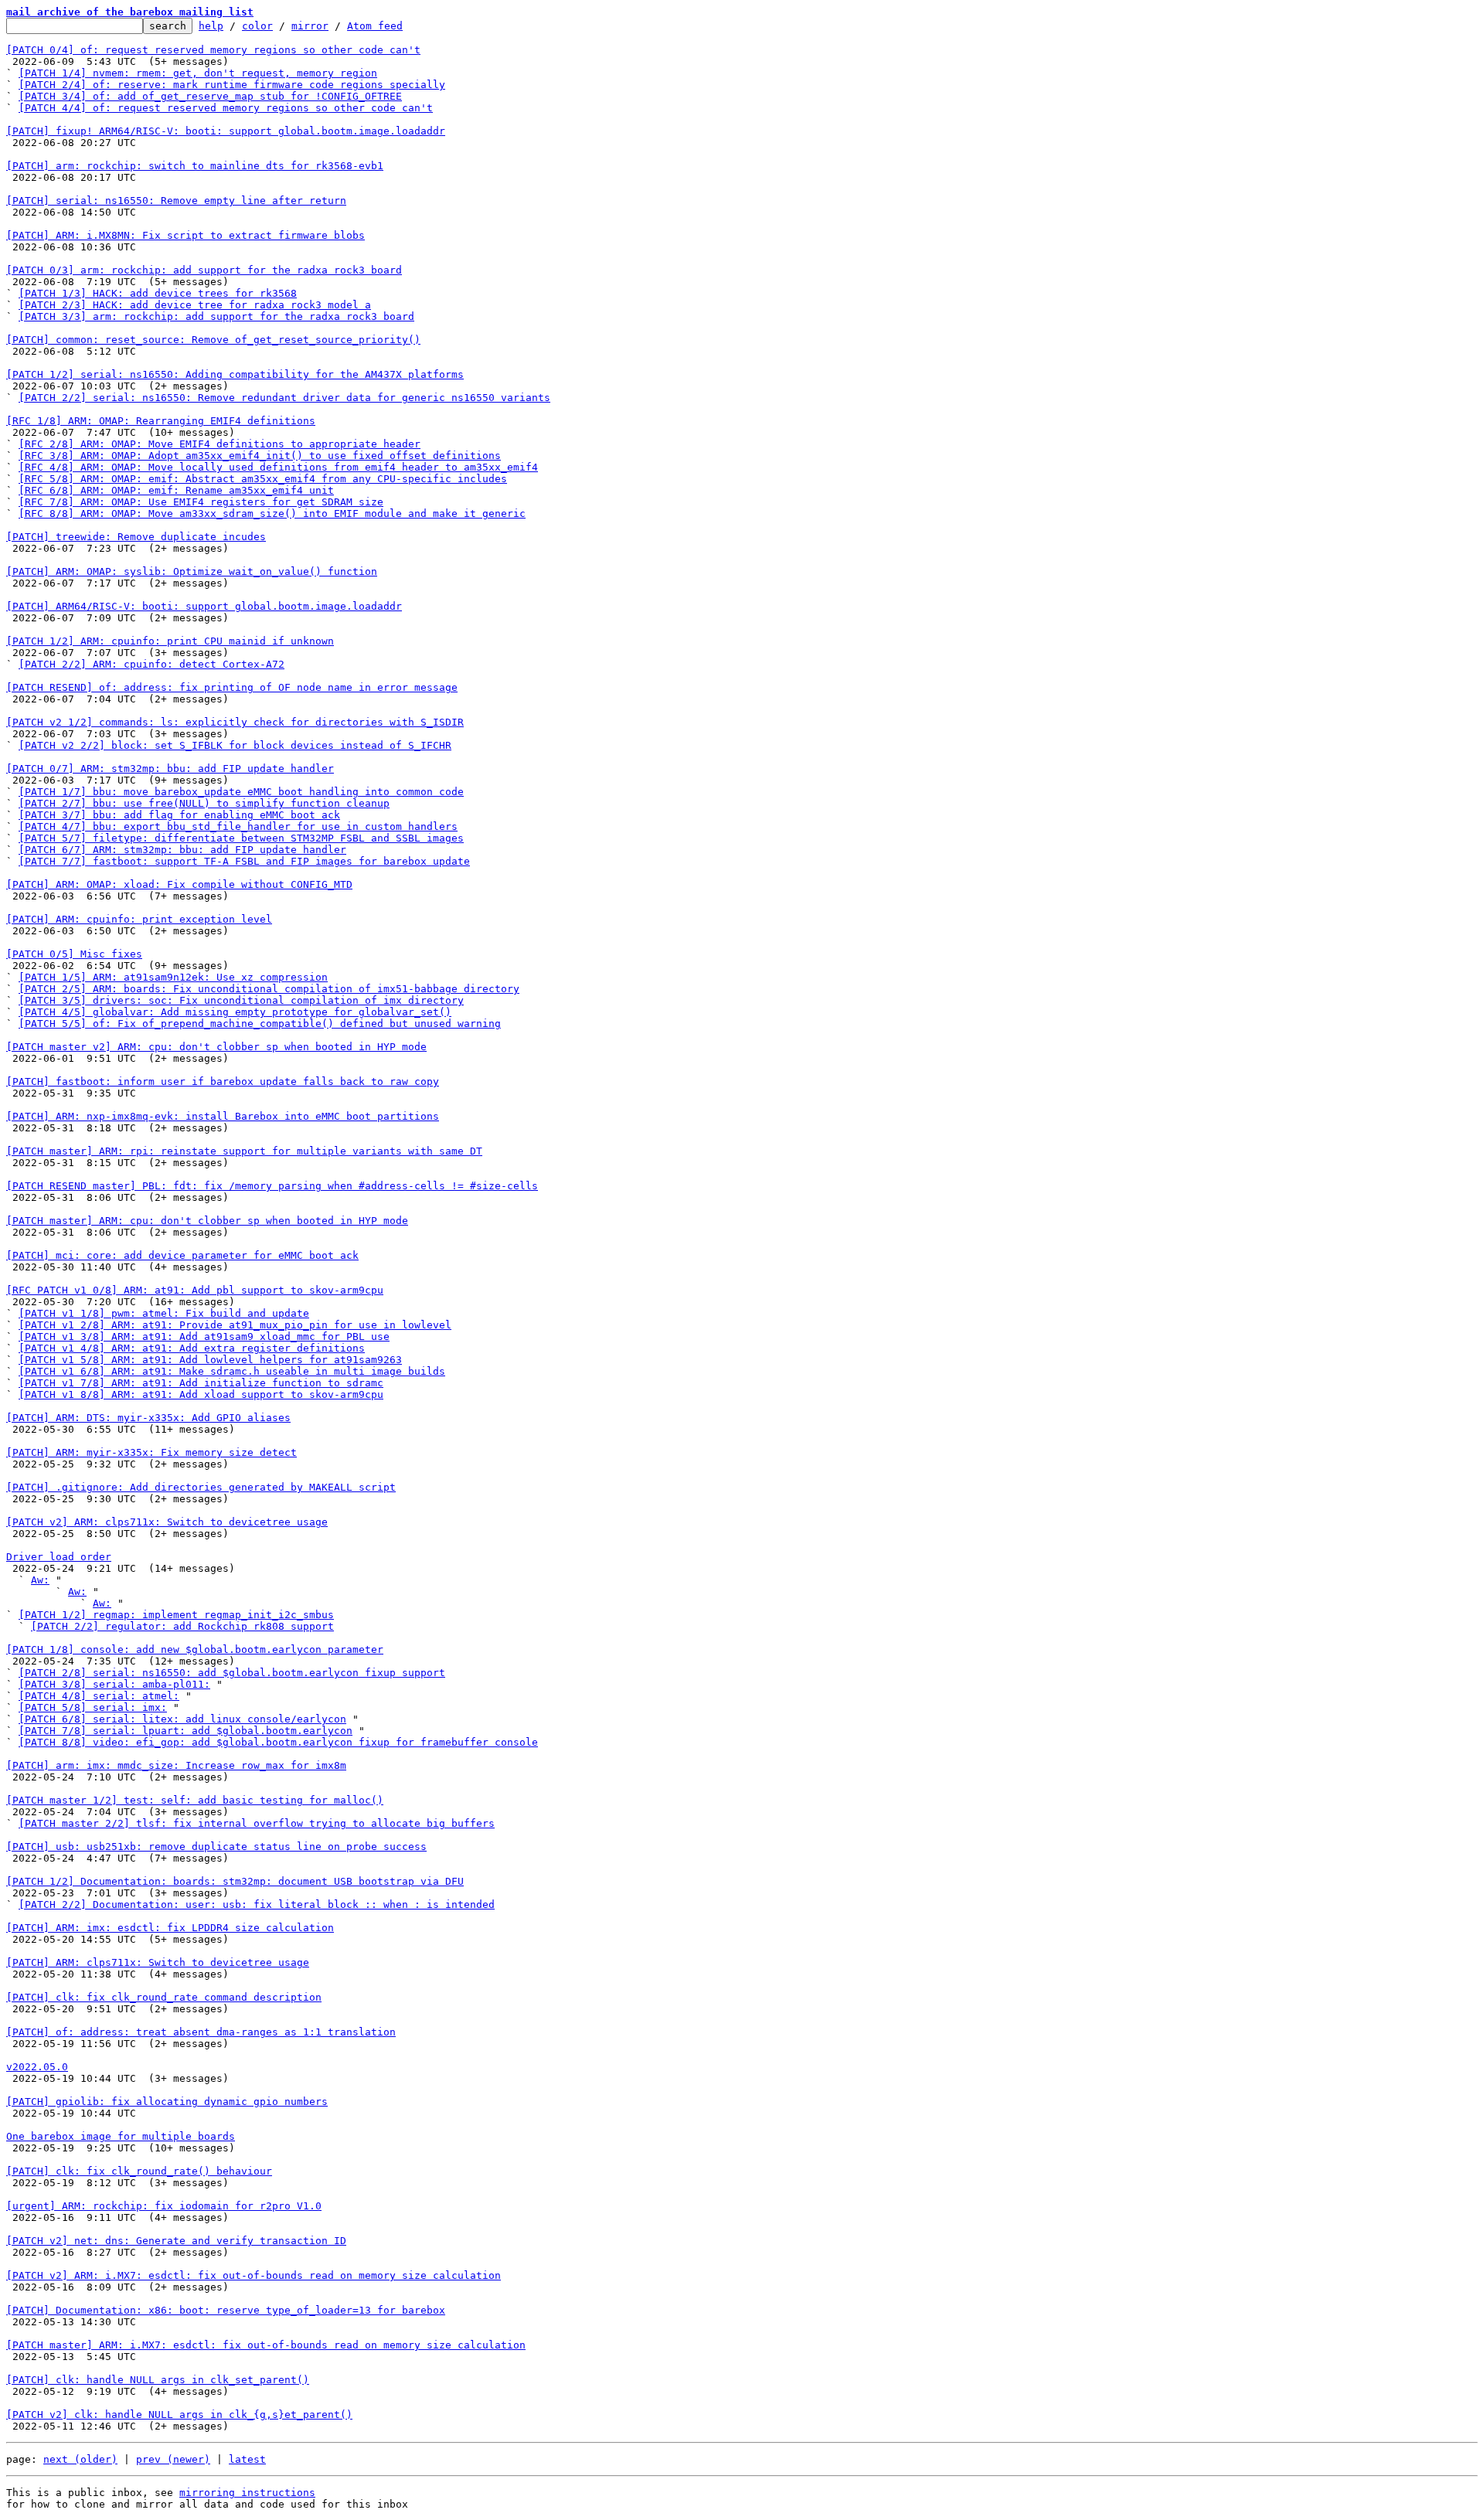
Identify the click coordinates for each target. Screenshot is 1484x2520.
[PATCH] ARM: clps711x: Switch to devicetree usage (158, 1962)
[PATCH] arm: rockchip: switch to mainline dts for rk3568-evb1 (195, 166)
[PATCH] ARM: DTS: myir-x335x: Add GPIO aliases (148, 1418)
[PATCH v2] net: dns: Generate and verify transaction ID (176, 2241)
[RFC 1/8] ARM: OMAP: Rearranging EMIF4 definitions (161, 421)
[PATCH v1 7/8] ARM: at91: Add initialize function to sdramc (201, 1383)
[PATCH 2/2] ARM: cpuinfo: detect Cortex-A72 (151, 664)
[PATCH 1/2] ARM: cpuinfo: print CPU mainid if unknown (170, 641)
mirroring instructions (247, 2493)
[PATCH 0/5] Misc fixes (74, 954)
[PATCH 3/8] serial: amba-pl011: (114, 1684)
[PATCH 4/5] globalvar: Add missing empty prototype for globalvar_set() (235, 1012)
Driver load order (59, 1557)
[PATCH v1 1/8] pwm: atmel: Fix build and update (164, 1313)
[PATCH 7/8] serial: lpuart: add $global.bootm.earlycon (185, 1731)
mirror (310, 26)
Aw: (40, 1580)
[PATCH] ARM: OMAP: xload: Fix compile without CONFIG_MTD (179, 884)
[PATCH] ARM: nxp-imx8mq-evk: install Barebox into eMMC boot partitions (223, 1116)
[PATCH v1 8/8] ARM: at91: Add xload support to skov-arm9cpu (201, 1394)
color (257, 26)
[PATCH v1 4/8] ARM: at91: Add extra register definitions (192, 1348)
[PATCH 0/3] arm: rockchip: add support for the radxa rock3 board (204, 270)
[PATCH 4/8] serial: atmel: (99, 1696)
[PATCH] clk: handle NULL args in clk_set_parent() (158, 2380)
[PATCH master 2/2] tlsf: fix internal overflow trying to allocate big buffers (257, 1823)
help (211, 26)
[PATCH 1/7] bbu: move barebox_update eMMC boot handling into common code (241, 792)
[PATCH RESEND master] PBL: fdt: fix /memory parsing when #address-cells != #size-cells (272, 1186)
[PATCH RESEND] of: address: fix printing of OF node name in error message (232, 687)
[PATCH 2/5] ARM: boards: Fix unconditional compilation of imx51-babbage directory (269, 989)
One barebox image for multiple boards (121, 2136)
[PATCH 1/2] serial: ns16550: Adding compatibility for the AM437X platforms (235, 374)
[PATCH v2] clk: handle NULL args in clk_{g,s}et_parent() (179, 2415)
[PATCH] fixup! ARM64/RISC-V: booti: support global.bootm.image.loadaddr (226, 131)
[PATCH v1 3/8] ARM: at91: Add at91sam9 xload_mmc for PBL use (204, 1337)
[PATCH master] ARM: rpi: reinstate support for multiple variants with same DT (244, 1151)
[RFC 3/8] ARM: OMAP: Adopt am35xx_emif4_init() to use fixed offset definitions (260, 456)
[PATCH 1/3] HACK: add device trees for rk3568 (158, 293)
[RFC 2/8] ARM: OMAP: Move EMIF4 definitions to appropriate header (220, 444)
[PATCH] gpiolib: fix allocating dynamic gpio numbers (167, 2102)
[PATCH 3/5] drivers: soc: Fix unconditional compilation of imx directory (241, 1000)
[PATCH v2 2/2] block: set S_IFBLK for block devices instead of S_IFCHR (235, 745)
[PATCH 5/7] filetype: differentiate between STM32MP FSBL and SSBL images (241, 838)
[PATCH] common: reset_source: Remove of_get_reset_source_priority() (213, 340)
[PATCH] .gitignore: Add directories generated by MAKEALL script (201, 1487)
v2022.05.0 (37, 2067)
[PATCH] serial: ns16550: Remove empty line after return (176, 201)
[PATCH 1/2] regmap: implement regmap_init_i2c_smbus (176, 1615)
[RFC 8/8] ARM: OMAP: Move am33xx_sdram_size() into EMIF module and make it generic (272, 514)
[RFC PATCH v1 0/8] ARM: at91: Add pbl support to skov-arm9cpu (195, 1290)
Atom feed (375, 26)
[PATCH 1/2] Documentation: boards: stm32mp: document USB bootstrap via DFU (235, 1881)
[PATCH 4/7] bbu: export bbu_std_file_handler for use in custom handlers (238, 826)
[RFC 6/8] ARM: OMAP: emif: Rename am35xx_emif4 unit (176, 490)
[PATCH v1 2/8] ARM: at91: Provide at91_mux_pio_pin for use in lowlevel (235, 1325)
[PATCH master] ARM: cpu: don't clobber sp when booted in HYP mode (207, 1221)
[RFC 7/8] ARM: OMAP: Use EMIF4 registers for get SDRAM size (201, 502)
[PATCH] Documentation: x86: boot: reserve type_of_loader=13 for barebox (226, 2310)
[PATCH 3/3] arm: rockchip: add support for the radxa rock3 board (216, 316)
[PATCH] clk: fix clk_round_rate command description (164, 1997)
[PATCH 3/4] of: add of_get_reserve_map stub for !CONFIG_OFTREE (210, 96)
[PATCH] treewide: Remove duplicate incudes (136, 537)
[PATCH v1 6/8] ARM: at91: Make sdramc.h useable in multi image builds (232, 1371)
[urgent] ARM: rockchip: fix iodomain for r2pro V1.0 (164, 2206)
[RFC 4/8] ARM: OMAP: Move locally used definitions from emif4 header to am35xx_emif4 (278, 467)
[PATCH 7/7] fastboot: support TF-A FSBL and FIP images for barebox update (244, 861)
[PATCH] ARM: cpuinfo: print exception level (139, 919)
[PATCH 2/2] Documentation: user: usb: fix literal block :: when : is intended (257, 1904)
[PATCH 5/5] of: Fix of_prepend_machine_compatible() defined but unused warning (260, 1024)
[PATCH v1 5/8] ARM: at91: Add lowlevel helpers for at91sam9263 (210, 1360)
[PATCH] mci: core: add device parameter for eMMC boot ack (182, 1255)
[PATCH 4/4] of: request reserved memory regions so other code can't (226, 108)
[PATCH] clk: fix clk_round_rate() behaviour (139, 2171)
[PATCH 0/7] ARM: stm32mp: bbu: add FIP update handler (170, 769)
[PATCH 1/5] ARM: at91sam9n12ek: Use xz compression (173, 977)
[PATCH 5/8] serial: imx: (93, 1707)
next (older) (80, 2459)
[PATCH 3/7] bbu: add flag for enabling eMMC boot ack (179, 815)
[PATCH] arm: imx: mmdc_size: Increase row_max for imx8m (176, 1765)
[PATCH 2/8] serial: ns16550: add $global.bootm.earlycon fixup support (232, 1673)
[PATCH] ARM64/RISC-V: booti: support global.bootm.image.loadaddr (204, 606)
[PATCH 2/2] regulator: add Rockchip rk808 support (182, 1626)
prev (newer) (173, 2459)
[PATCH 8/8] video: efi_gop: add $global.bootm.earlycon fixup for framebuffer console (278, 1742)
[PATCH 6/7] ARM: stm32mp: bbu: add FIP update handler (182, 850)
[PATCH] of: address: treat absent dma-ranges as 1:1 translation (201, 2032)
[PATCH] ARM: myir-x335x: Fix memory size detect (151, 1452)
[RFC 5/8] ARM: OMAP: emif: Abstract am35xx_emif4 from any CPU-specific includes (263, 479)
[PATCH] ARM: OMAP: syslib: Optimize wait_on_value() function (192, 571)
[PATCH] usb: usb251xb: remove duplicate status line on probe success (216, 1847)
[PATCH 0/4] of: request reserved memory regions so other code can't (213, 50)
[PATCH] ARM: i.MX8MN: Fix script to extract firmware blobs (185, 235)
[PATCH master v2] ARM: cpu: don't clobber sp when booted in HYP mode (216, 1047)
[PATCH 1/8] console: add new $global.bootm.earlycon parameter (195, 1649)
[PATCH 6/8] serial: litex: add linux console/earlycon (182, 1719)
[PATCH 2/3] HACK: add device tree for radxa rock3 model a (195, 305)
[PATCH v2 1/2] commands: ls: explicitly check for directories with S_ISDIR (235, 722)
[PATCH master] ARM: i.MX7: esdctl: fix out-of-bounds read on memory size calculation (266, 2345)
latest (247, 2459)
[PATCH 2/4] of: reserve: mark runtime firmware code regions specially (232, 85)
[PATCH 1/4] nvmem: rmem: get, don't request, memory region (198, 73)
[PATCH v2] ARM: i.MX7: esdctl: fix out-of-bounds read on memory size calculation (254, 2275)
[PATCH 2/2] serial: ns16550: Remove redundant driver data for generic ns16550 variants (284, 398)
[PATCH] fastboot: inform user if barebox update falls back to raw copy (223, 1081)
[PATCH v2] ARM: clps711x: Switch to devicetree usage (167, 1522)
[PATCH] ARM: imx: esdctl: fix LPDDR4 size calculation (170, 1928)
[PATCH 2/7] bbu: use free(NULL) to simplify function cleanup (204, 803)
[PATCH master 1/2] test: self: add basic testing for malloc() (195, 1800)
